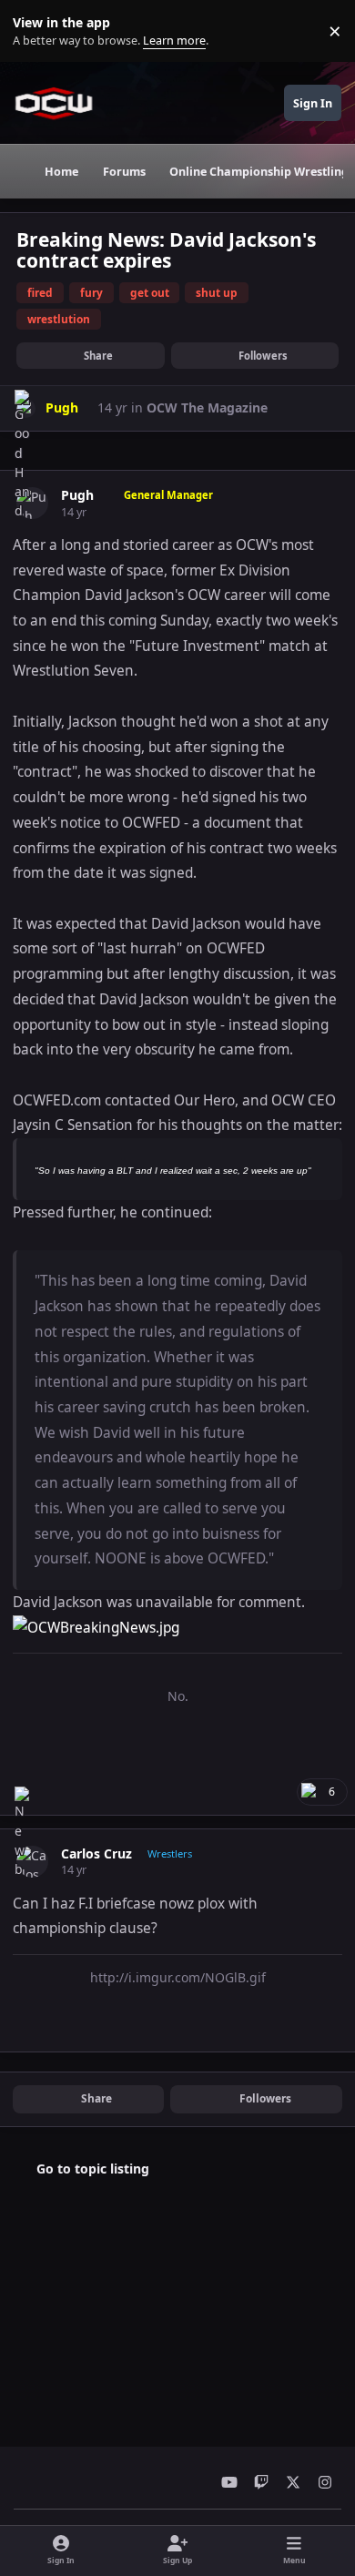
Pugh (77, 495)
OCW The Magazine (207, 407)
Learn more (35, 31)
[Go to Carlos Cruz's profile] (32, 1862)
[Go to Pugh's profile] (32, 503)
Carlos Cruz (96, 1854)
